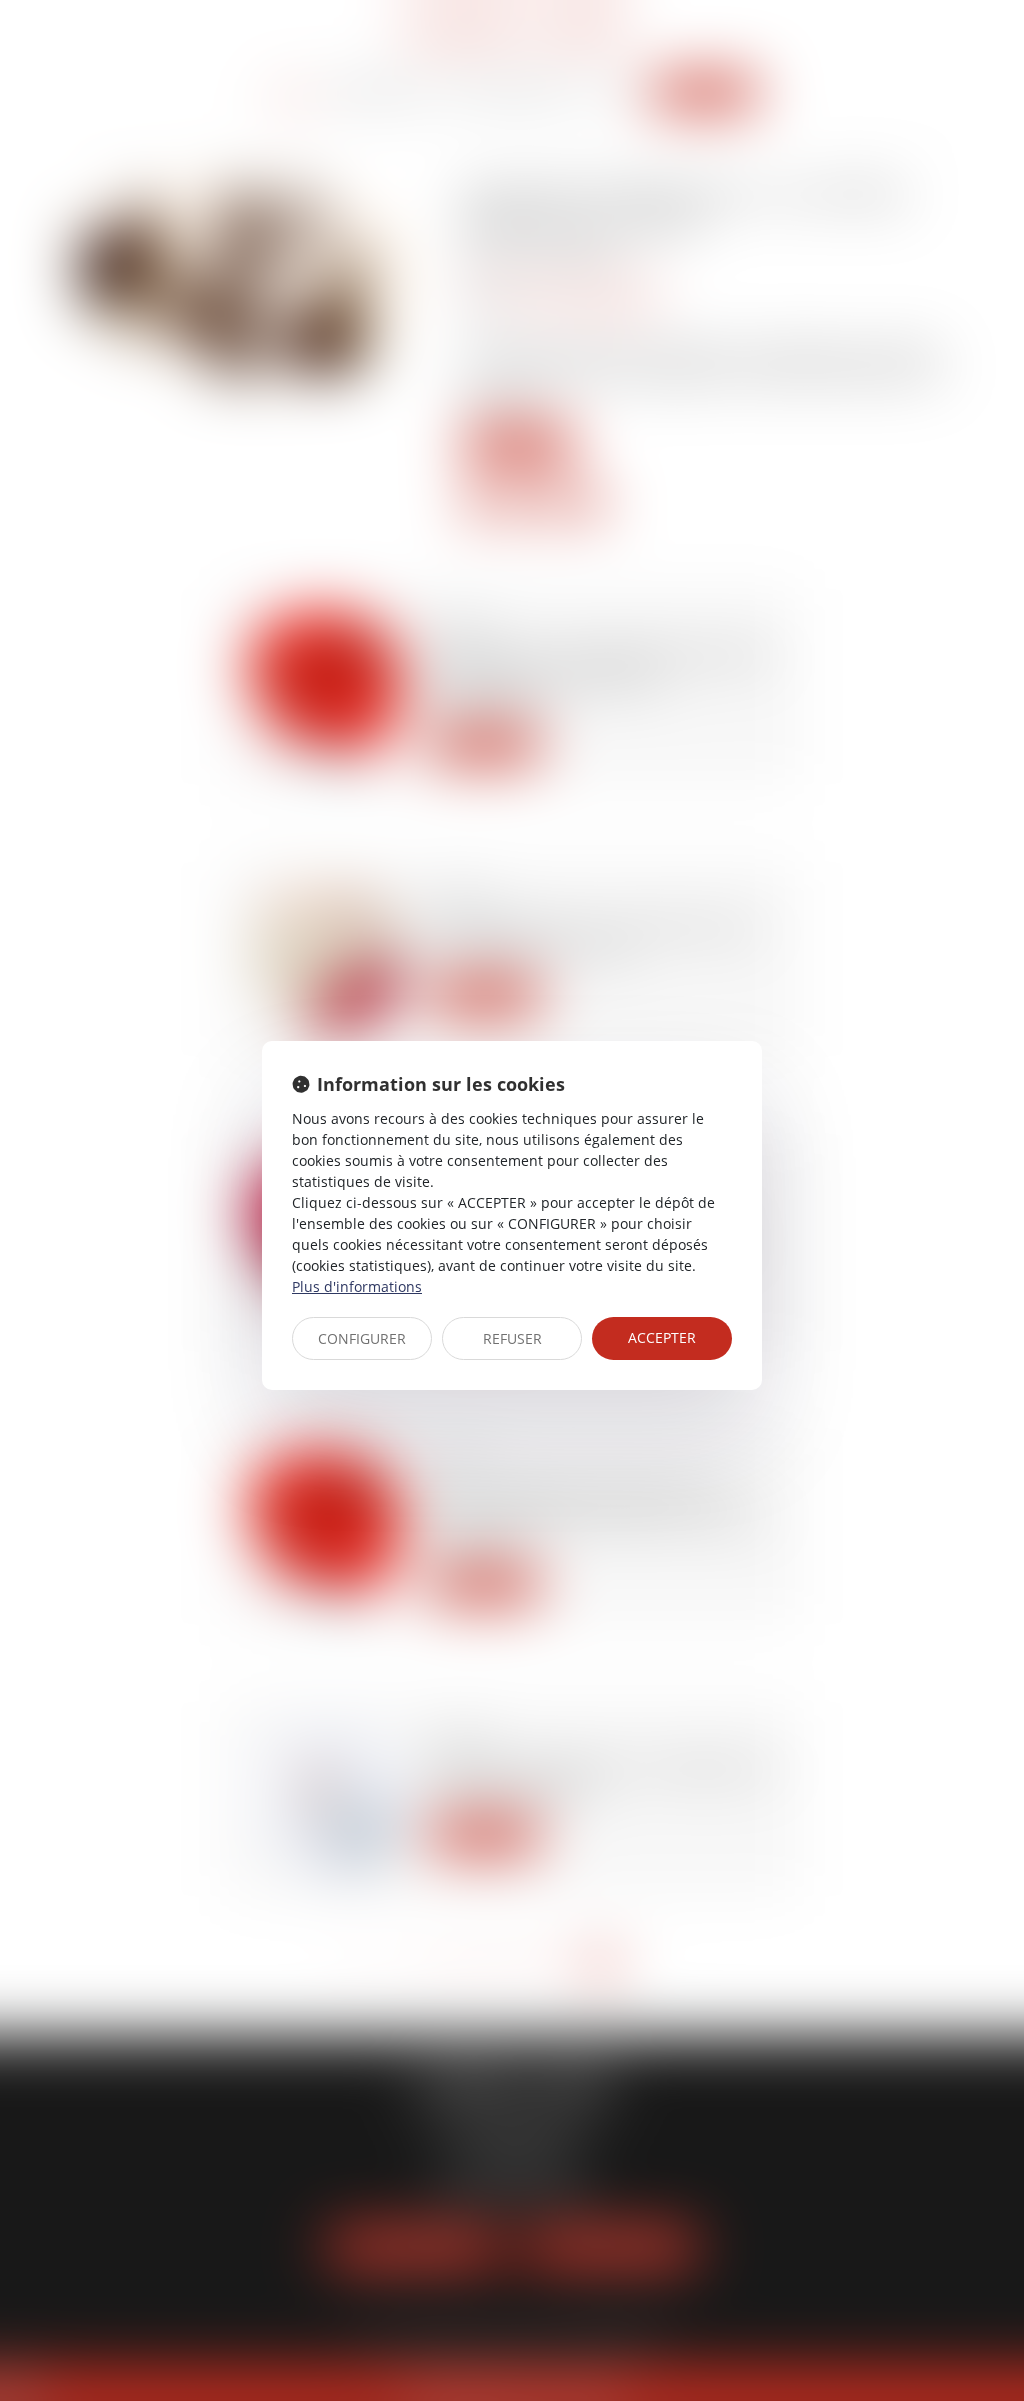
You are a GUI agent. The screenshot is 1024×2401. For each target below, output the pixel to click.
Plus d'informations (357, 1286)
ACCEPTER (662, 1337)
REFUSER (512, 1338)
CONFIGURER (362, 1338)
